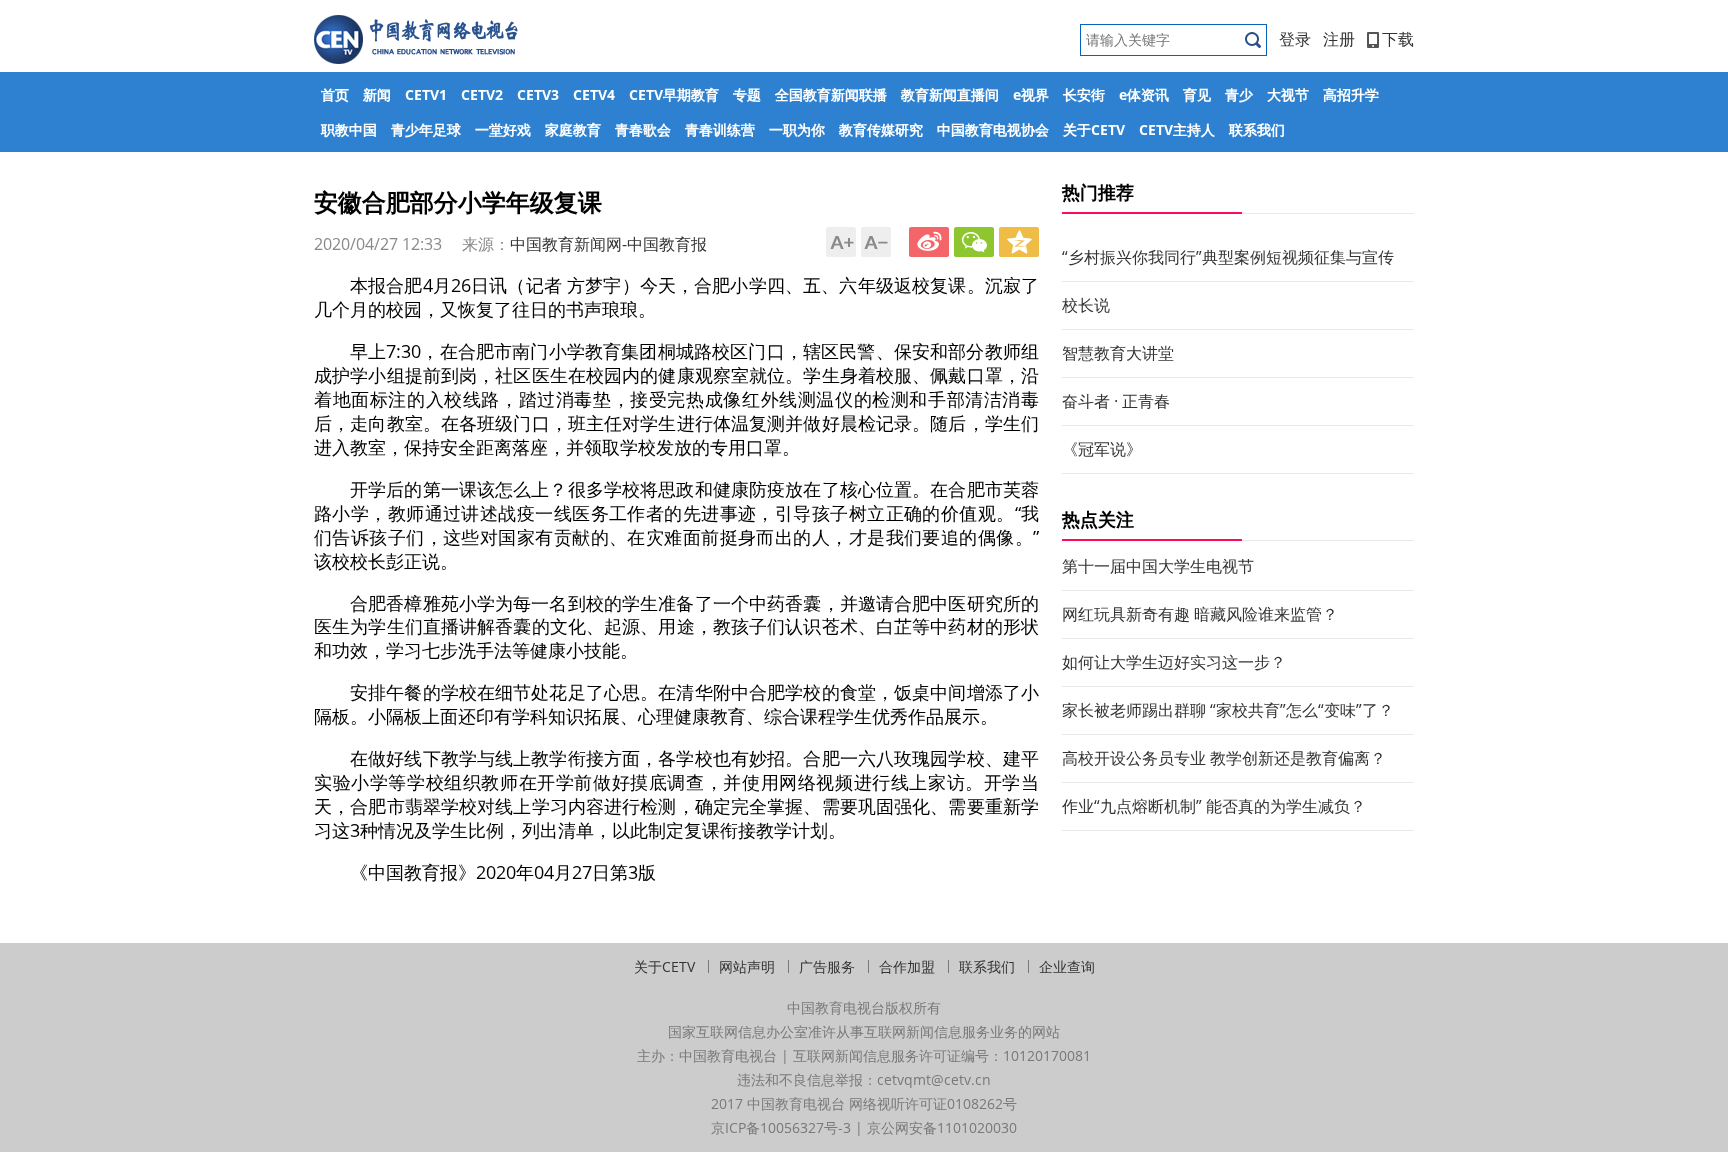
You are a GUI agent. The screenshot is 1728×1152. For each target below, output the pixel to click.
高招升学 (1351, 94)
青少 (1239, 94)
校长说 (1086, 305)
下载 (1398, 39)
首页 (335, 94)
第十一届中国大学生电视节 (1158, 566)
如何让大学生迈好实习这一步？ (1174, 662)
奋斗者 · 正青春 (1116, 401)
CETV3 (538, 94)
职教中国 (349, 129)
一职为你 (797, 129)
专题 (747, 94)
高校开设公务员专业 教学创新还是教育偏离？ (1224, 758)
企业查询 (1067, 966)
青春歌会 (643, 129)
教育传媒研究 (881, 129)
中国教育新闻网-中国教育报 (608, 244)
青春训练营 (720, 129)
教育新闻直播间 (950, 94)
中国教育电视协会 (993, 129)
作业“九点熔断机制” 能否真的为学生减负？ (1214, 806)
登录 (1295, 39)
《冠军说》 (1102, 449)
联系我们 (1257, 129)
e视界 (1031, 94)
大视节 (1288, 94)
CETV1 (426, 94)
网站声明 (747, 966)
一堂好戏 (503, 129)
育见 (1197, 94)
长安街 (1084, 94)
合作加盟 (907, 966)
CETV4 (594, 94)
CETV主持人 (1177, 129)
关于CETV (1094, 129)
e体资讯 (1144, 94)
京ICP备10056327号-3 (781, 1127)
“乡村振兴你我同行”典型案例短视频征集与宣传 (1228, 257)
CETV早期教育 (674, 94)
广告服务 (827, 966)
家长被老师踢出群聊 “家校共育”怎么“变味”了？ (1228, 710)
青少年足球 (426, 129)
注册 (1339, 39)
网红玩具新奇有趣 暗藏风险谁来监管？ (1200, 614)
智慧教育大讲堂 (1118, 353)
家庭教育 (573, 129)
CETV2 (482, 94)
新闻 (377, 94)
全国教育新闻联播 (831, 94)
